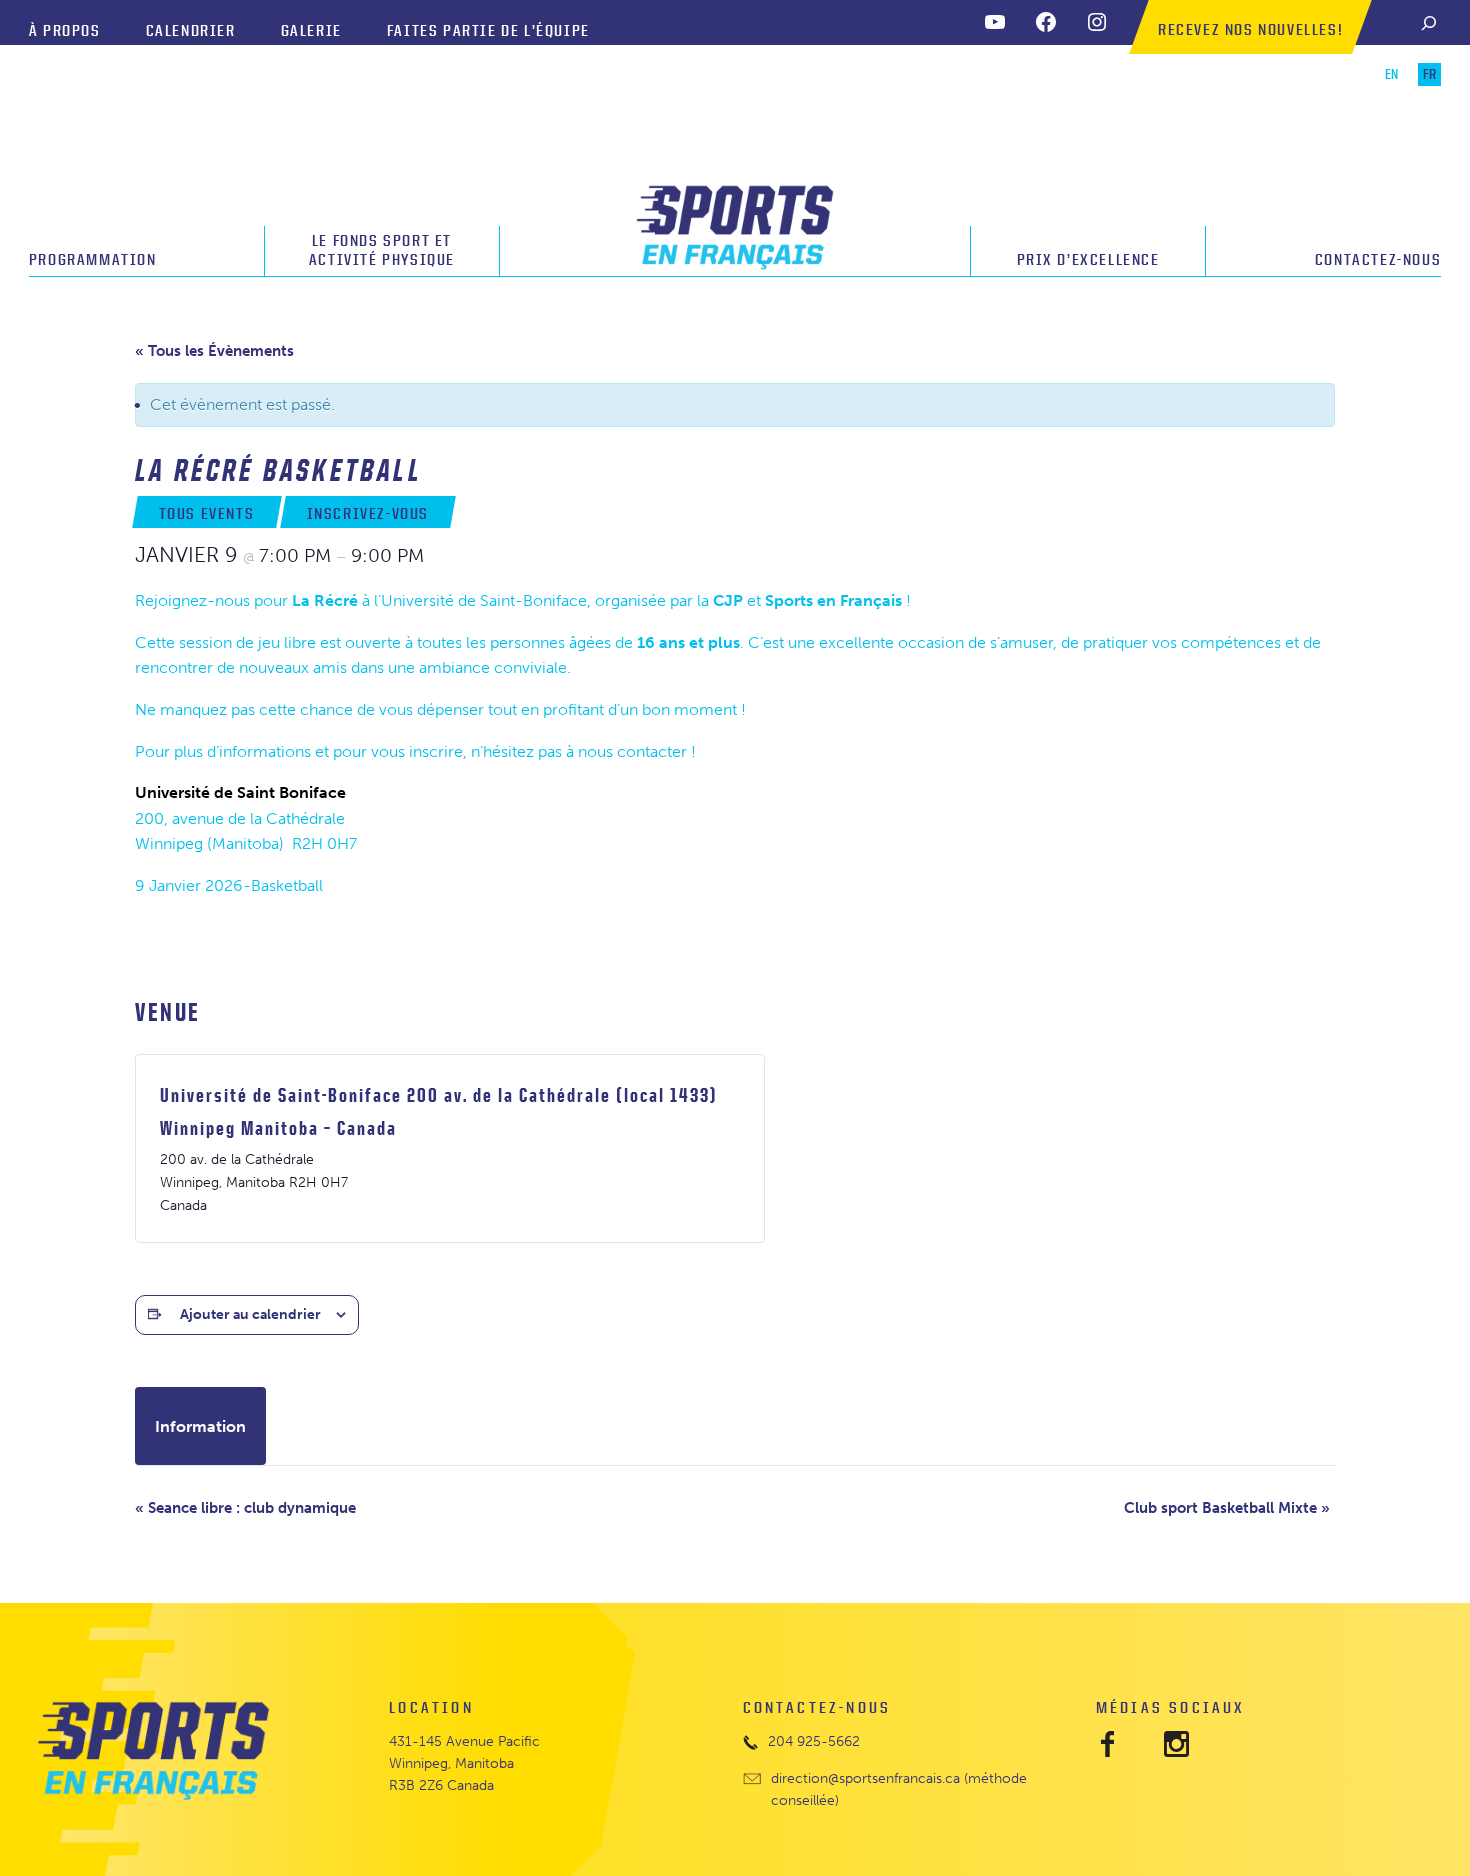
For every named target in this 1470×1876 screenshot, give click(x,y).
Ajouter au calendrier (250, 1314)
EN (1391, 74)
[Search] (1429, 22)
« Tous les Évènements (214, 351)
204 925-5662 (814, 1741)
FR (1429, 74)
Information (200, 1426)
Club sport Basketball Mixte (1227, 1508)
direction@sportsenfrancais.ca (865, 1778)
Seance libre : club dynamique (245, 1508)
